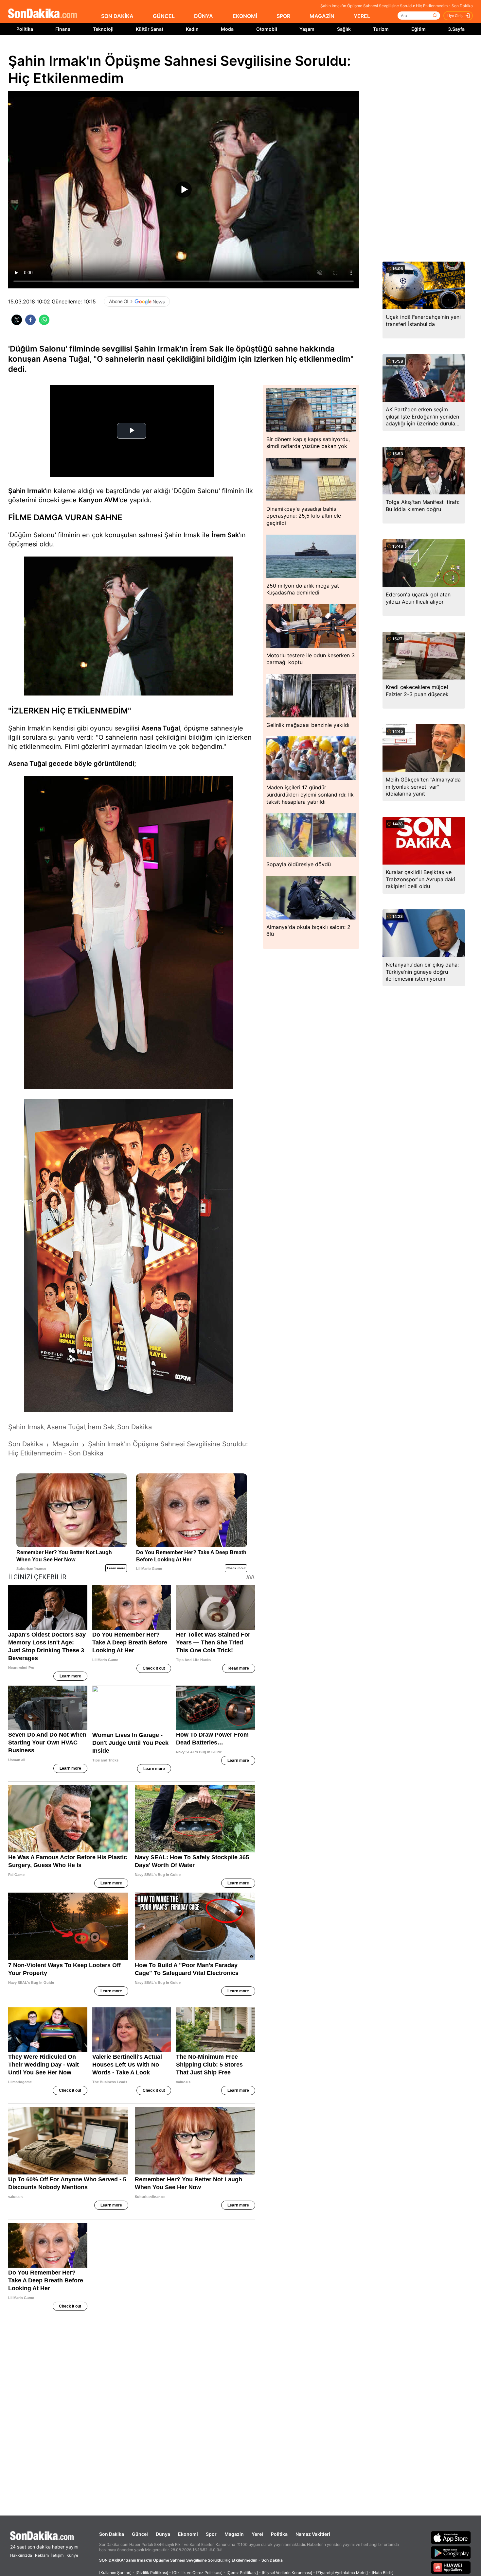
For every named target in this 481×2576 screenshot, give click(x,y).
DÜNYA (204, 16)
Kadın (192, 29)
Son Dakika (112, 2534)
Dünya (163, 2534)
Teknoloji (103, 29)
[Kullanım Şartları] (115, 2573)
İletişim (57, 2555)
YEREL (362, 16)
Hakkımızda (21, 2555)
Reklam (42, 2555)
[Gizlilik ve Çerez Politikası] (197, 2573)
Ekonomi (188, 2534)
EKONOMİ (245, 16)
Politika (25, 29)
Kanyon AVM (98, 500)
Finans (63, 29)
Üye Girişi (455, 16)
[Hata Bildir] (383, 2573)
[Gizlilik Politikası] (152, 2573)
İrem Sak (225, 535)
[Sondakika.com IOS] (451, 2537)
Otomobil (267, 29)
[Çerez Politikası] (242, 2573)
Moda (227, 29)
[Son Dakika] (43, 14)
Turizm (381, 29)
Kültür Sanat (150, 29)
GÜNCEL (164, 16)
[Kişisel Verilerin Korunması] (287, 2573)
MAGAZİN (322, 16)
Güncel (140, 2534)
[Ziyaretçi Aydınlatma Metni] (342, 2573)
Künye (72, 2555)
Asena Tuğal (161, 728)
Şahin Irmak (27, 491)
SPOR (283, 16)
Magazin (234, 2534)
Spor (211, 2534)
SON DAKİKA (117, 16)
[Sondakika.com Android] (451, 2552)
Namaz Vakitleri (313, 2534)
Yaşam (307, 29)
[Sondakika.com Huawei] (451, 2567)
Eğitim (419, 29)
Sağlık (344, 29)
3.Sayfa (456, 29)
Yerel (257, 2534)
